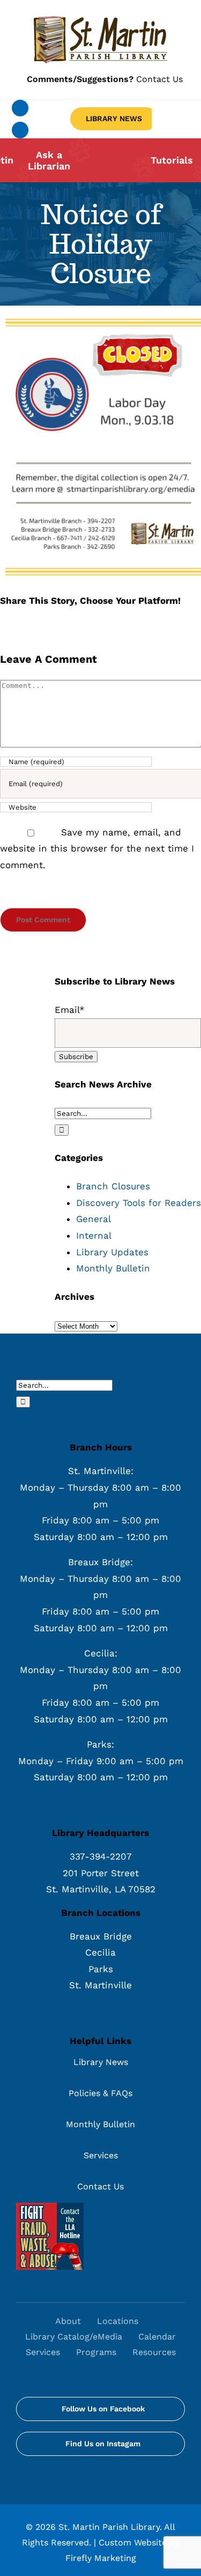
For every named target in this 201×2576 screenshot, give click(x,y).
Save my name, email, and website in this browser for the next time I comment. (97, 849)
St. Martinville (100, 1985)
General (94, 1219)
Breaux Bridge (101, 1936)
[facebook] (20, 108)
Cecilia (100, 1952)
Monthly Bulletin (113, 1268)
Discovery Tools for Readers (139, 1203)
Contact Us (105, 79)
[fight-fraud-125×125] (50, 2207)
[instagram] (20, 130)
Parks (101, 1969)
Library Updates (112, 1252)
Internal (94, 1235)
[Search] (105, 2368)
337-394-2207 (101, 1856)
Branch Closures (113, 1186)
